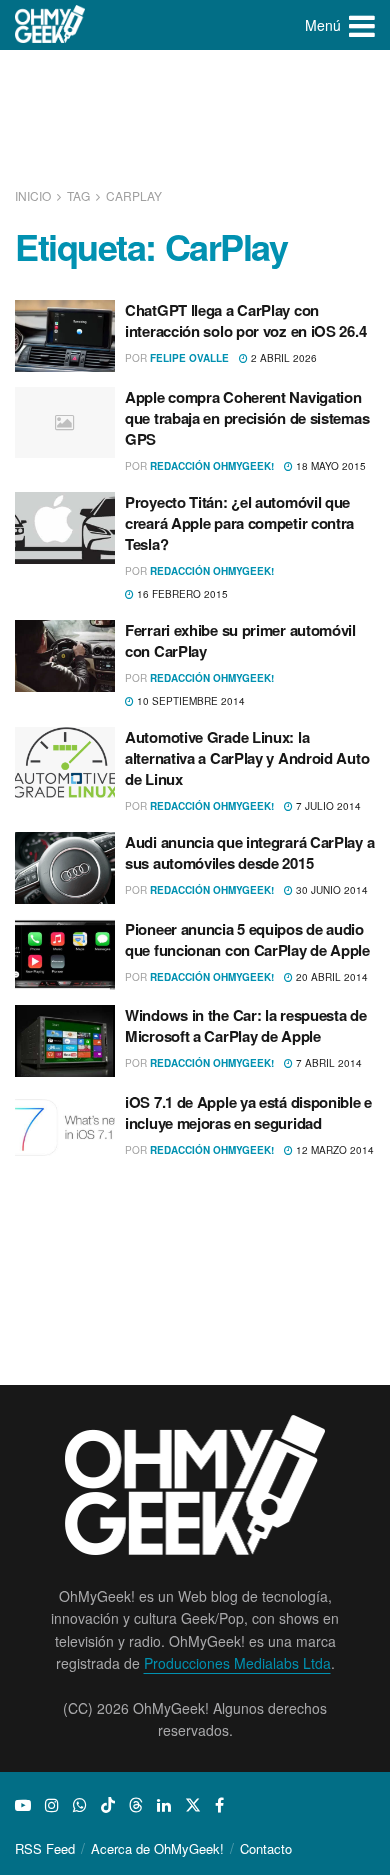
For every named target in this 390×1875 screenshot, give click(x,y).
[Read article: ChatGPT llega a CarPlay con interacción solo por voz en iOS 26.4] (65, 336)
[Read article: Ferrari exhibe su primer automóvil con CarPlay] (65, 656)
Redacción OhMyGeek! (212, 466)
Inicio (34, 195)
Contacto (266, 1848)
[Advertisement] (195, 120)
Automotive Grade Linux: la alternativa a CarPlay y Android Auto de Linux (247, 758)
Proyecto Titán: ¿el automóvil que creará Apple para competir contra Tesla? (239, 523)
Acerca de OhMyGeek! (157, 1848)
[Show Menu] (362, 25)
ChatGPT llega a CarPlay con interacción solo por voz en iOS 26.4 (245, 320)
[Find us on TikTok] (108, 1805)
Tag (78, 195)
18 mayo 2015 (329, 466)
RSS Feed (45, 1848)
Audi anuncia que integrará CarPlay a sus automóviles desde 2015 (249, 852)
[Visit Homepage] (50, 25)
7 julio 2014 (327, 806)
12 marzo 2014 (333, 1150)
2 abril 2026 (282, 358)
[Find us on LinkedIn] (164, 1805)
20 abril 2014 (330, 977)
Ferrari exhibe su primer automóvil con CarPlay (240, 640)
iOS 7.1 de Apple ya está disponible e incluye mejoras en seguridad (248, 1112)
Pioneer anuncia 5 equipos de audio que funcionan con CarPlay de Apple (247, 939)
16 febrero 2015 (181, 594)
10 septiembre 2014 (189, 701)
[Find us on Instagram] (52, 1805)
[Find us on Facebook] (219, 1805)
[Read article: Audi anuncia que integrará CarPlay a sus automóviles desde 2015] (65, 868)
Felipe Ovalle (189, 358)
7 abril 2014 (327, 1063)
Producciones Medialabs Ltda (237, 1663)
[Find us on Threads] (136, 1805)
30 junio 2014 (330, 890)
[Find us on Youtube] (23, 1805)
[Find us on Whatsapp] (80, 1805)
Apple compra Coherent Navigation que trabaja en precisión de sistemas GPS (247, 418)
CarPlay (134, 195)
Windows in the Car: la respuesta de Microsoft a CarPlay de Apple (246, 1025)
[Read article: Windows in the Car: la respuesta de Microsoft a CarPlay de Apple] (65, 1041)
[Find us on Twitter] (193, 1805)
